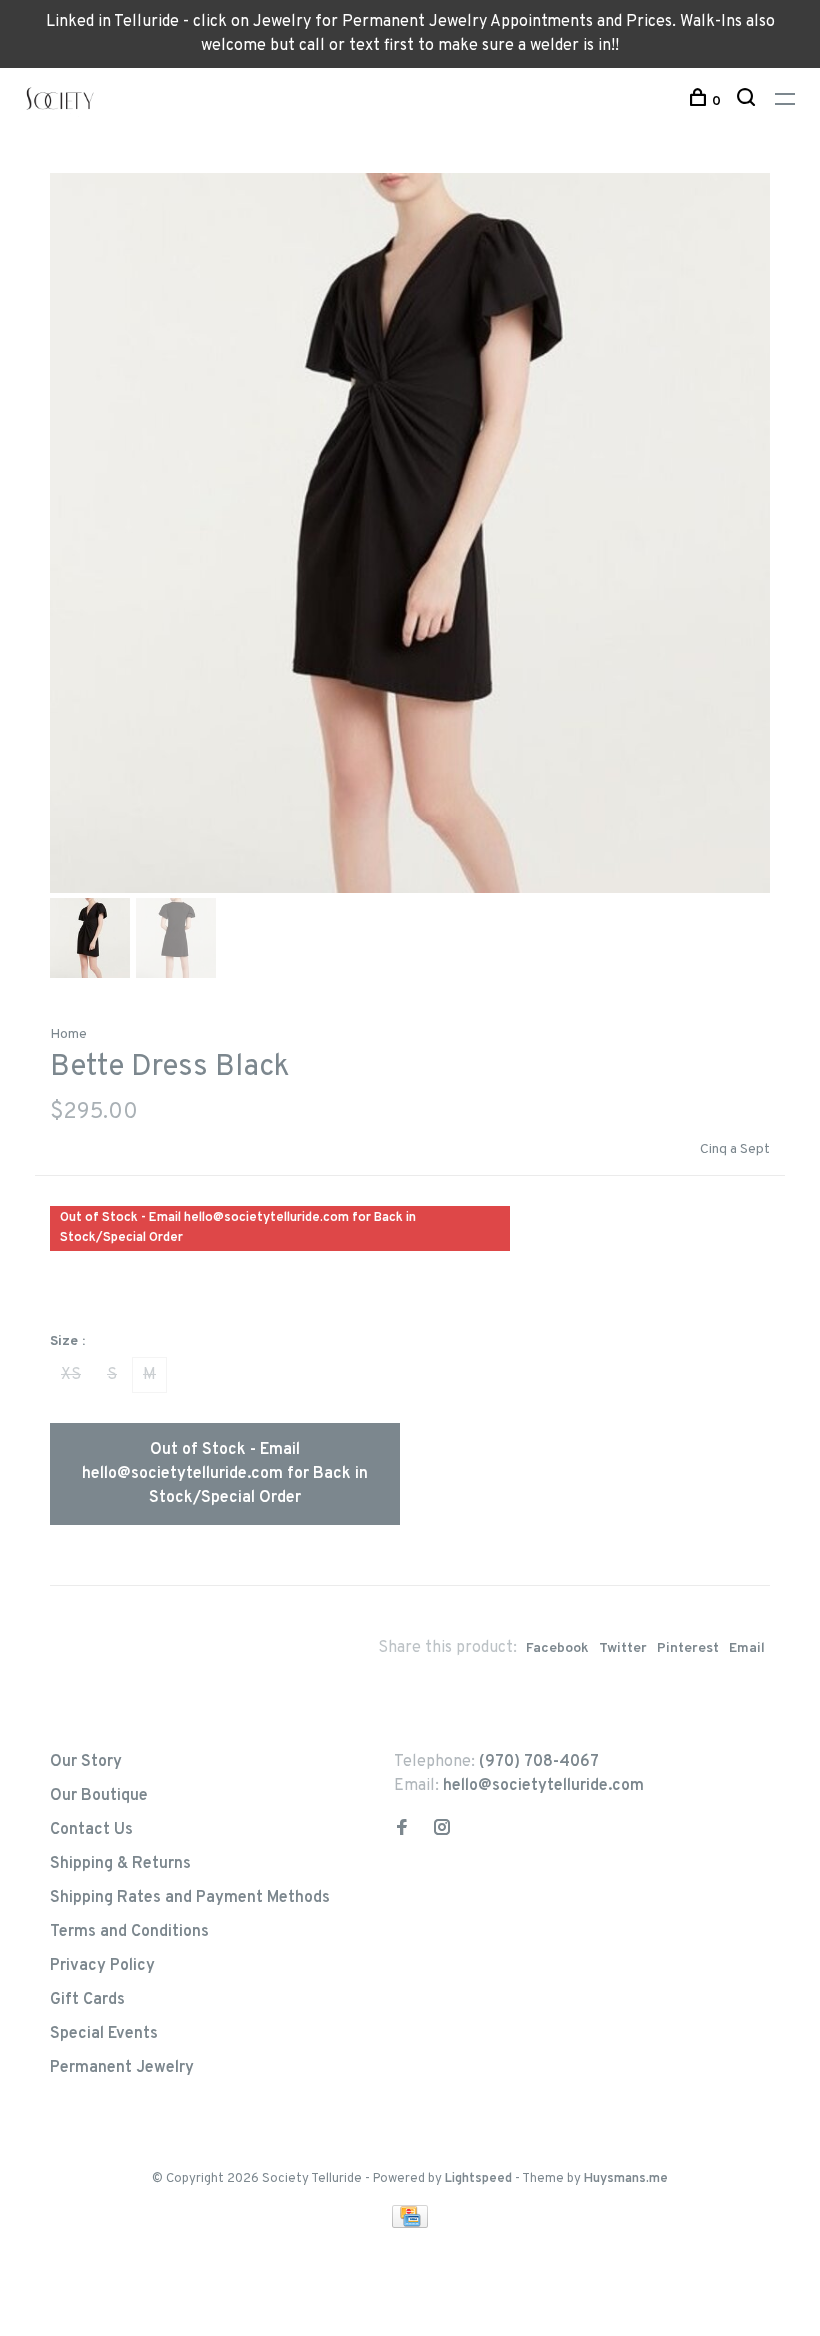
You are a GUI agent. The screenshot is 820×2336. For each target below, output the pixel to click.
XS (71, 1375)
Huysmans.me (626, 2179)
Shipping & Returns (120, 1864)
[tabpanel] (410, 533)
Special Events (104, 2034)
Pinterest (688, 1648)
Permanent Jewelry (122, 2068)
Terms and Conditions (129, 1932)
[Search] (748, 101)
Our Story (86, 1762)
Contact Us (91, 1830)
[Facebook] (402, 1830)
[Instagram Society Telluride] (442, 1830)
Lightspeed (478, 2179)
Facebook (557, 1648)
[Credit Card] (410, 2224)
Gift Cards (87, 2000)
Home (68, 1034)
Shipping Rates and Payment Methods (190, 1898)
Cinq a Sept (735, 1149)
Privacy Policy (102, 1966)
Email (747, 1648)
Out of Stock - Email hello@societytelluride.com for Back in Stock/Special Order (225, 1474)
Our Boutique (99, 1796)
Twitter (623, 1648)
